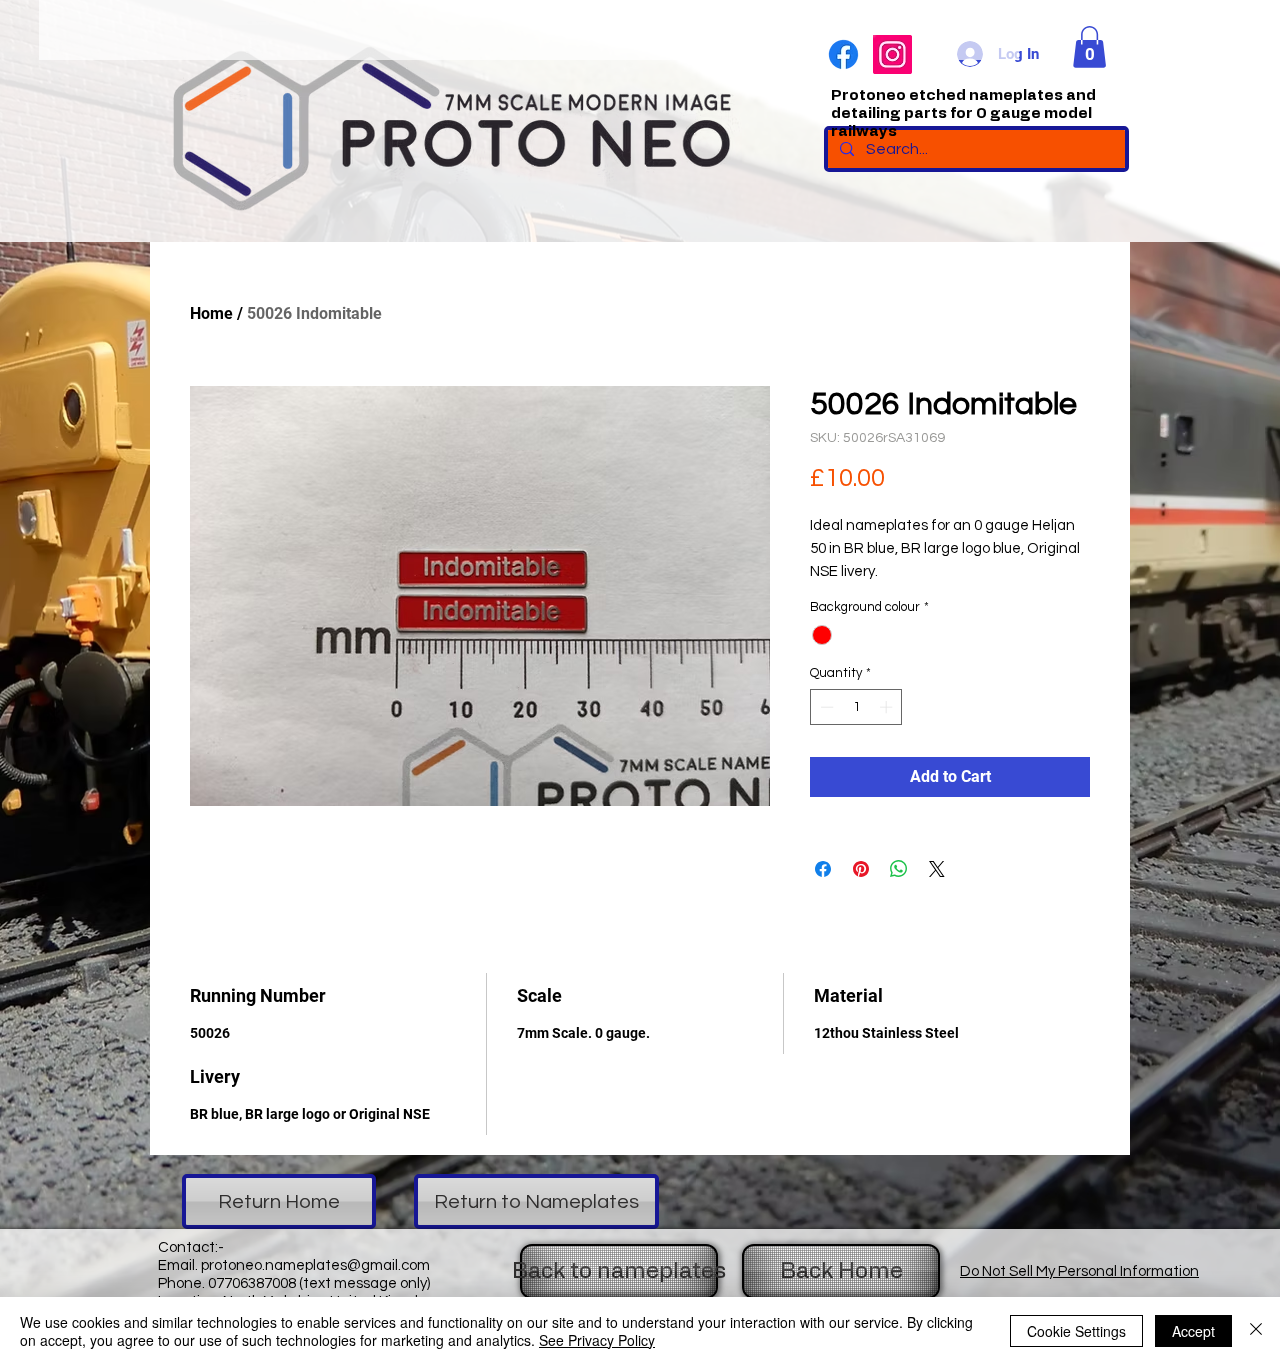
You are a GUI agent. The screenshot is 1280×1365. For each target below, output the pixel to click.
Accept (1193, 1331)
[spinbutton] (856, 707)
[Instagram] (892, 54)
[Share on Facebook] (823, 869)
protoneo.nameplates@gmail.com (315, 1265)
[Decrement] (825, 707)
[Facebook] (843, 54)
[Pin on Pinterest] (861, 869)
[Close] (1256, 1331)
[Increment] (888, 707)
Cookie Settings (1076, 1331)
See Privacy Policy (597, 1340)
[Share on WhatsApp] (899, 869)
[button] (1089, 47)
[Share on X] (937, 869)
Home (211, 313)
